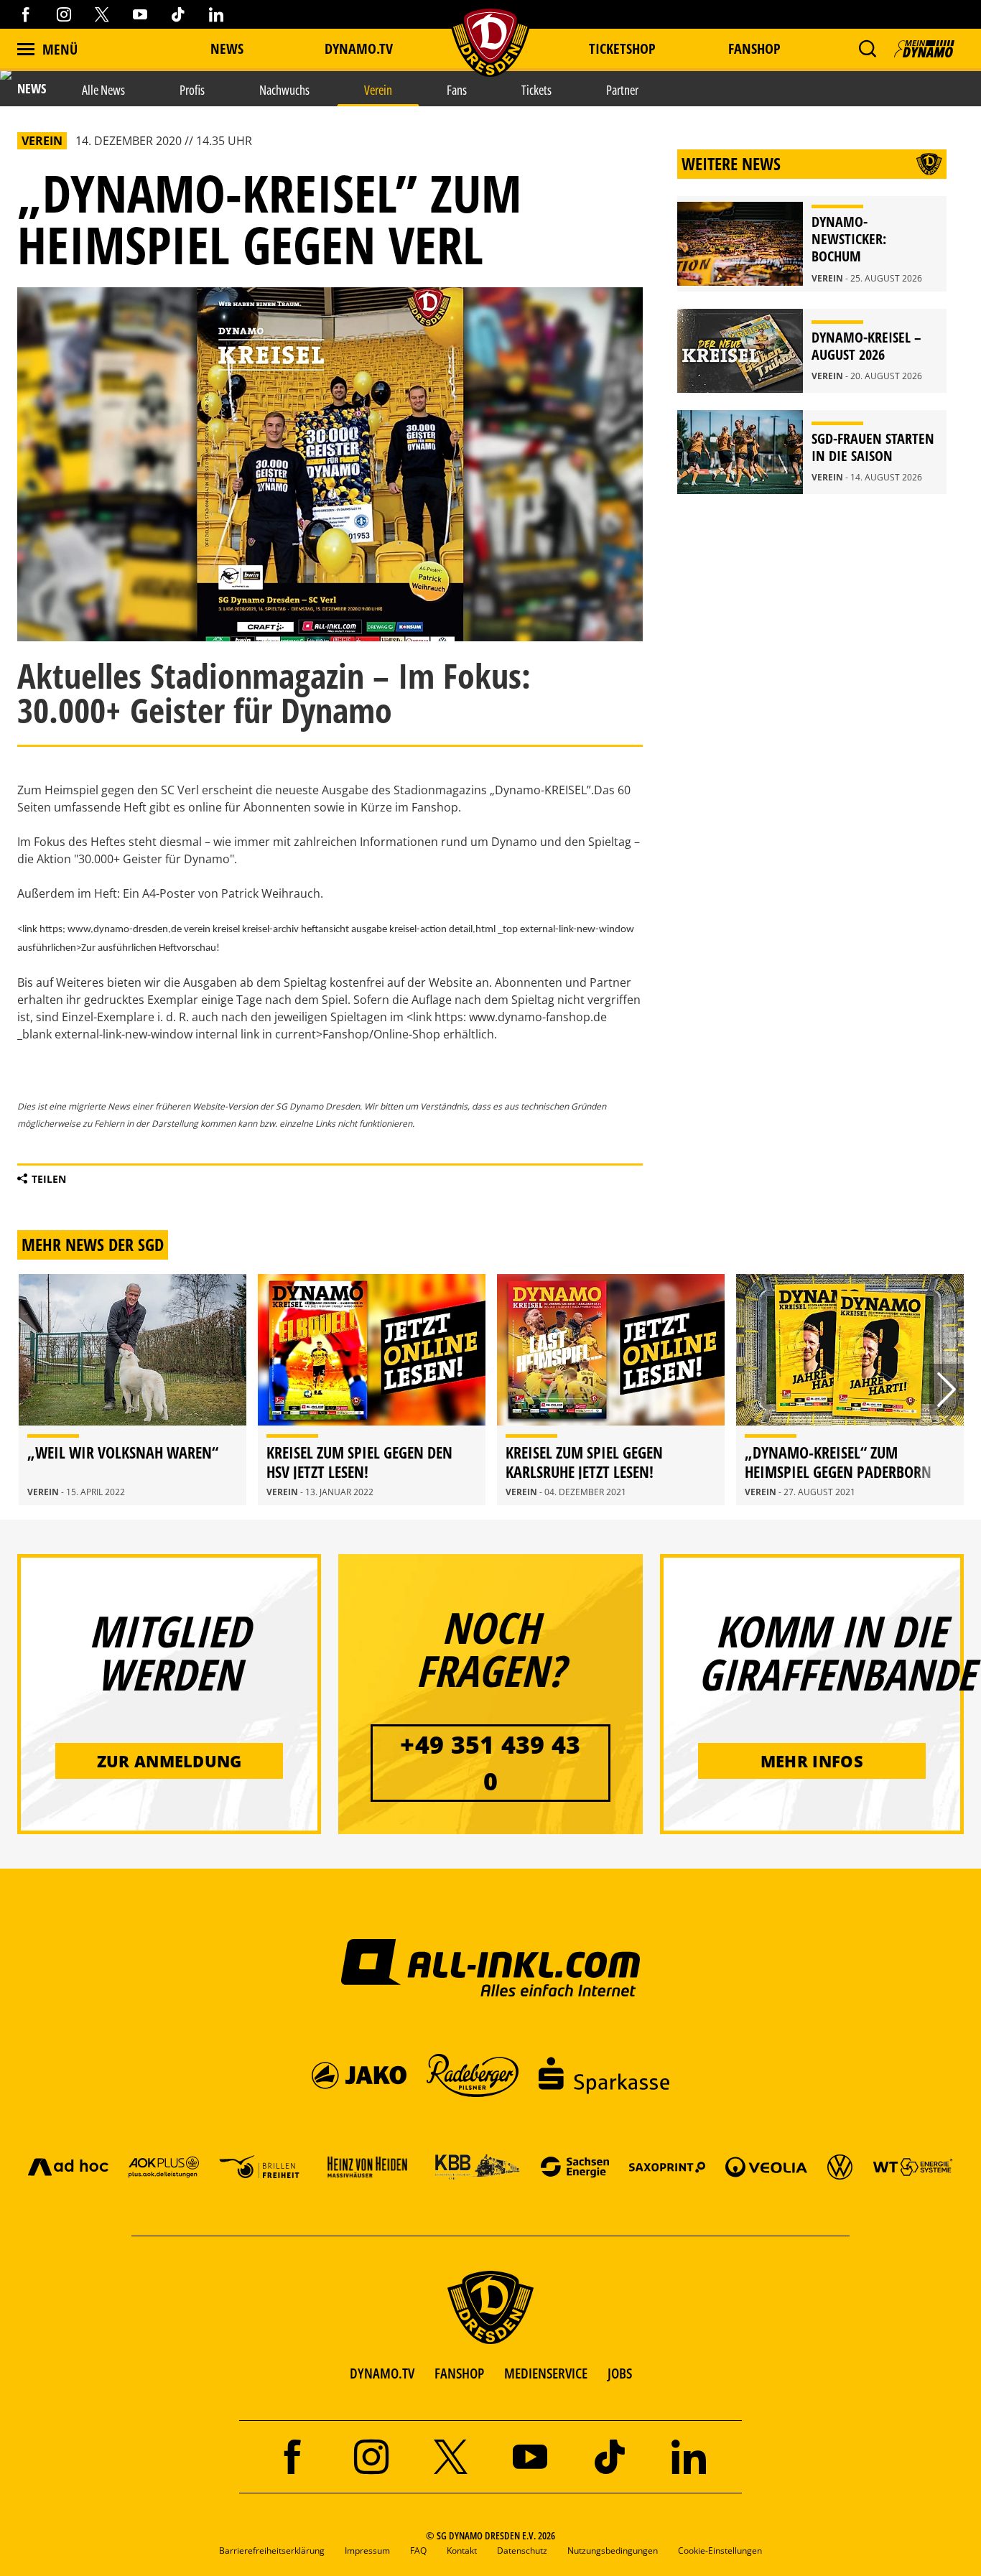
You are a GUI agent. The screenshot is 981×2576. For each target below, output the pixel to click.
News (227, 48)
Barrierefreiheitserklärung (272, 2551)
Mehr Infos (812, 1761)
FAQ (418, 2551)
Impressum (367, 2551)
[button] (867, 49)
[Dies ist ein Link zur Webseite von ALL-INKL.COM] (491, 1967)
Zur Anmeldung (169, 1761)
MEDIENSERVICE (546, 2373)
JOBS (620, 2373)
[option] (132, 1390)
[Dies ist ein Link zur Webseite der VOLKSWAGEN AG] (840, 2166)
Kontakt (462, 2551)
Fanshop (754, 48)
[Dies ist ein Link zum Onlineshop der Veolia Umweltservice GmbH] (766, 2166)
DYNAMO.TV (359, 48)
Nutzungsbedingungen (613, 2551)
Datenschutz (522, 2551)
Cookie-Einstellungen (720, 2551)
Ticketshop (622, 48)
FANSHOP (459, 2373)
